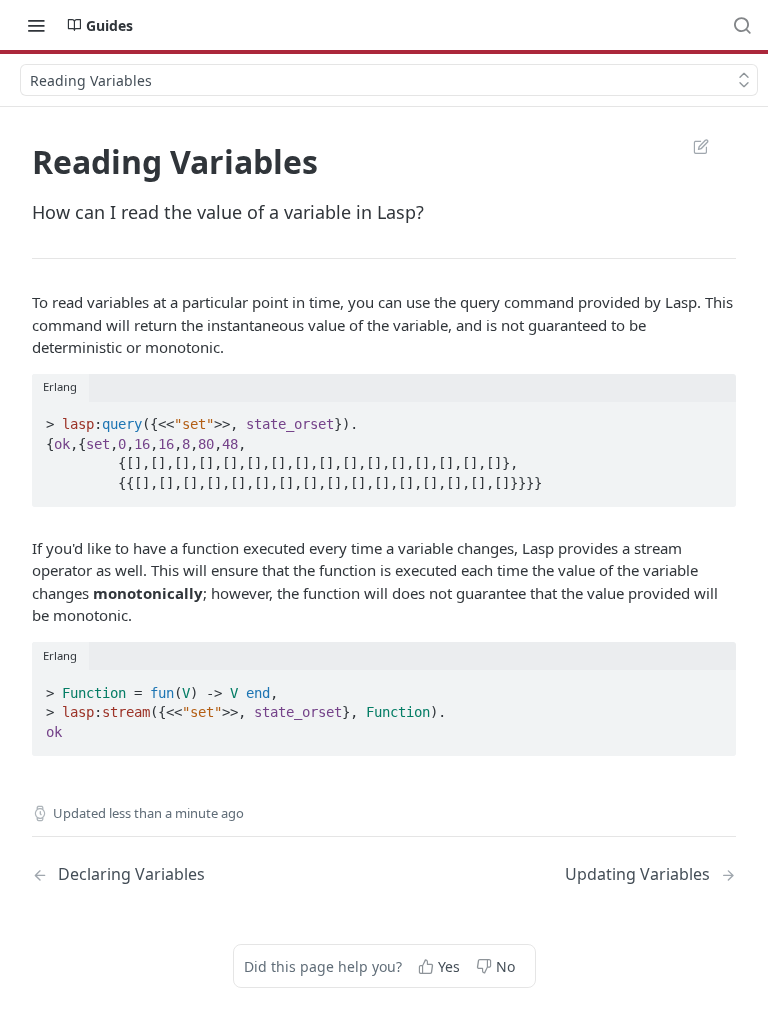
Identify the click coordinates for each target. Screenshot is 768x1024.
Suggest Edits (691, 146)
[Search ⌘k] (742, 25)
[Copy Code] (712, 418)
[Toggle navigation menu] (36, 25)
